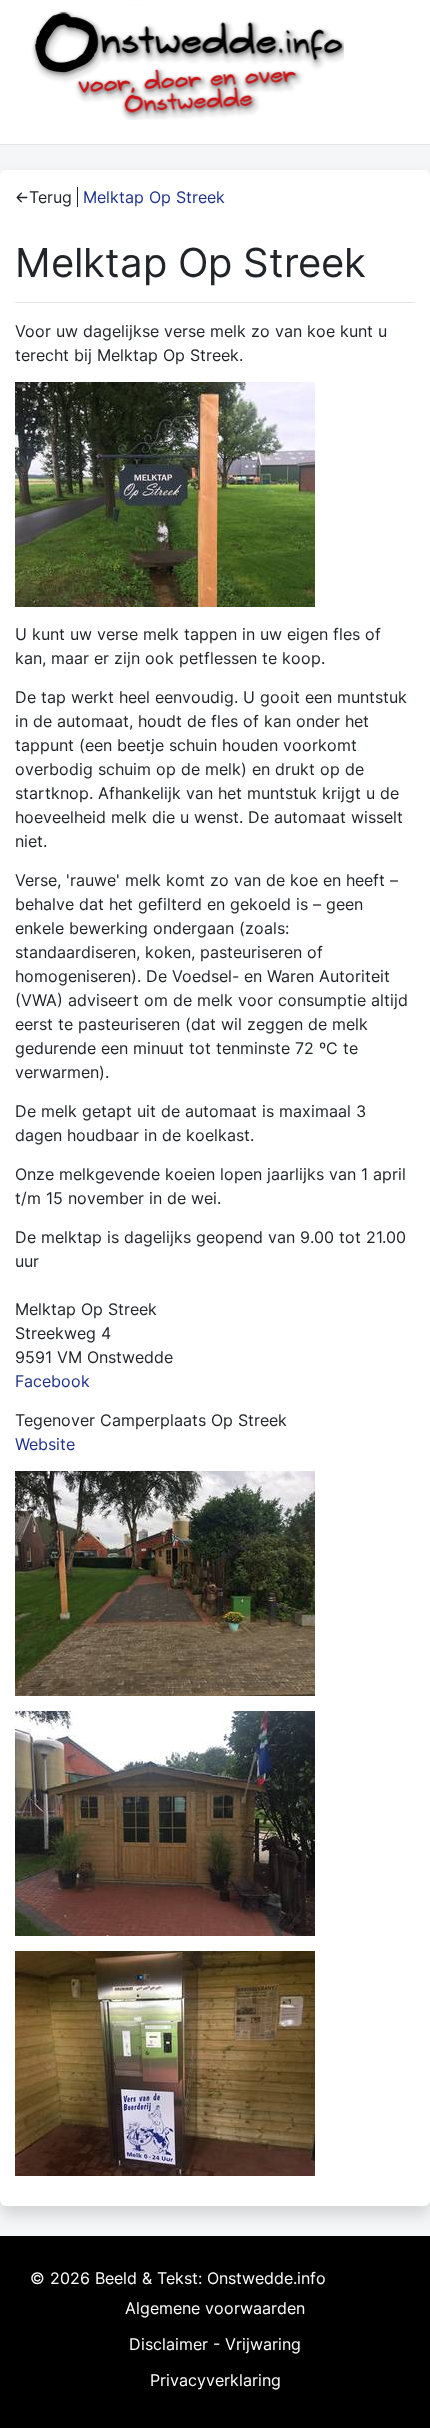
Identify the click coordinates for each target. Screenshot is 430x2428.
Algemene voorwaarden (215, 2308)
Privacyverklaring (215, 2380)
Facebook (52, 1381)
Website (45, 1444)
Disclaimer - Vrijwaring (215, 2344)
